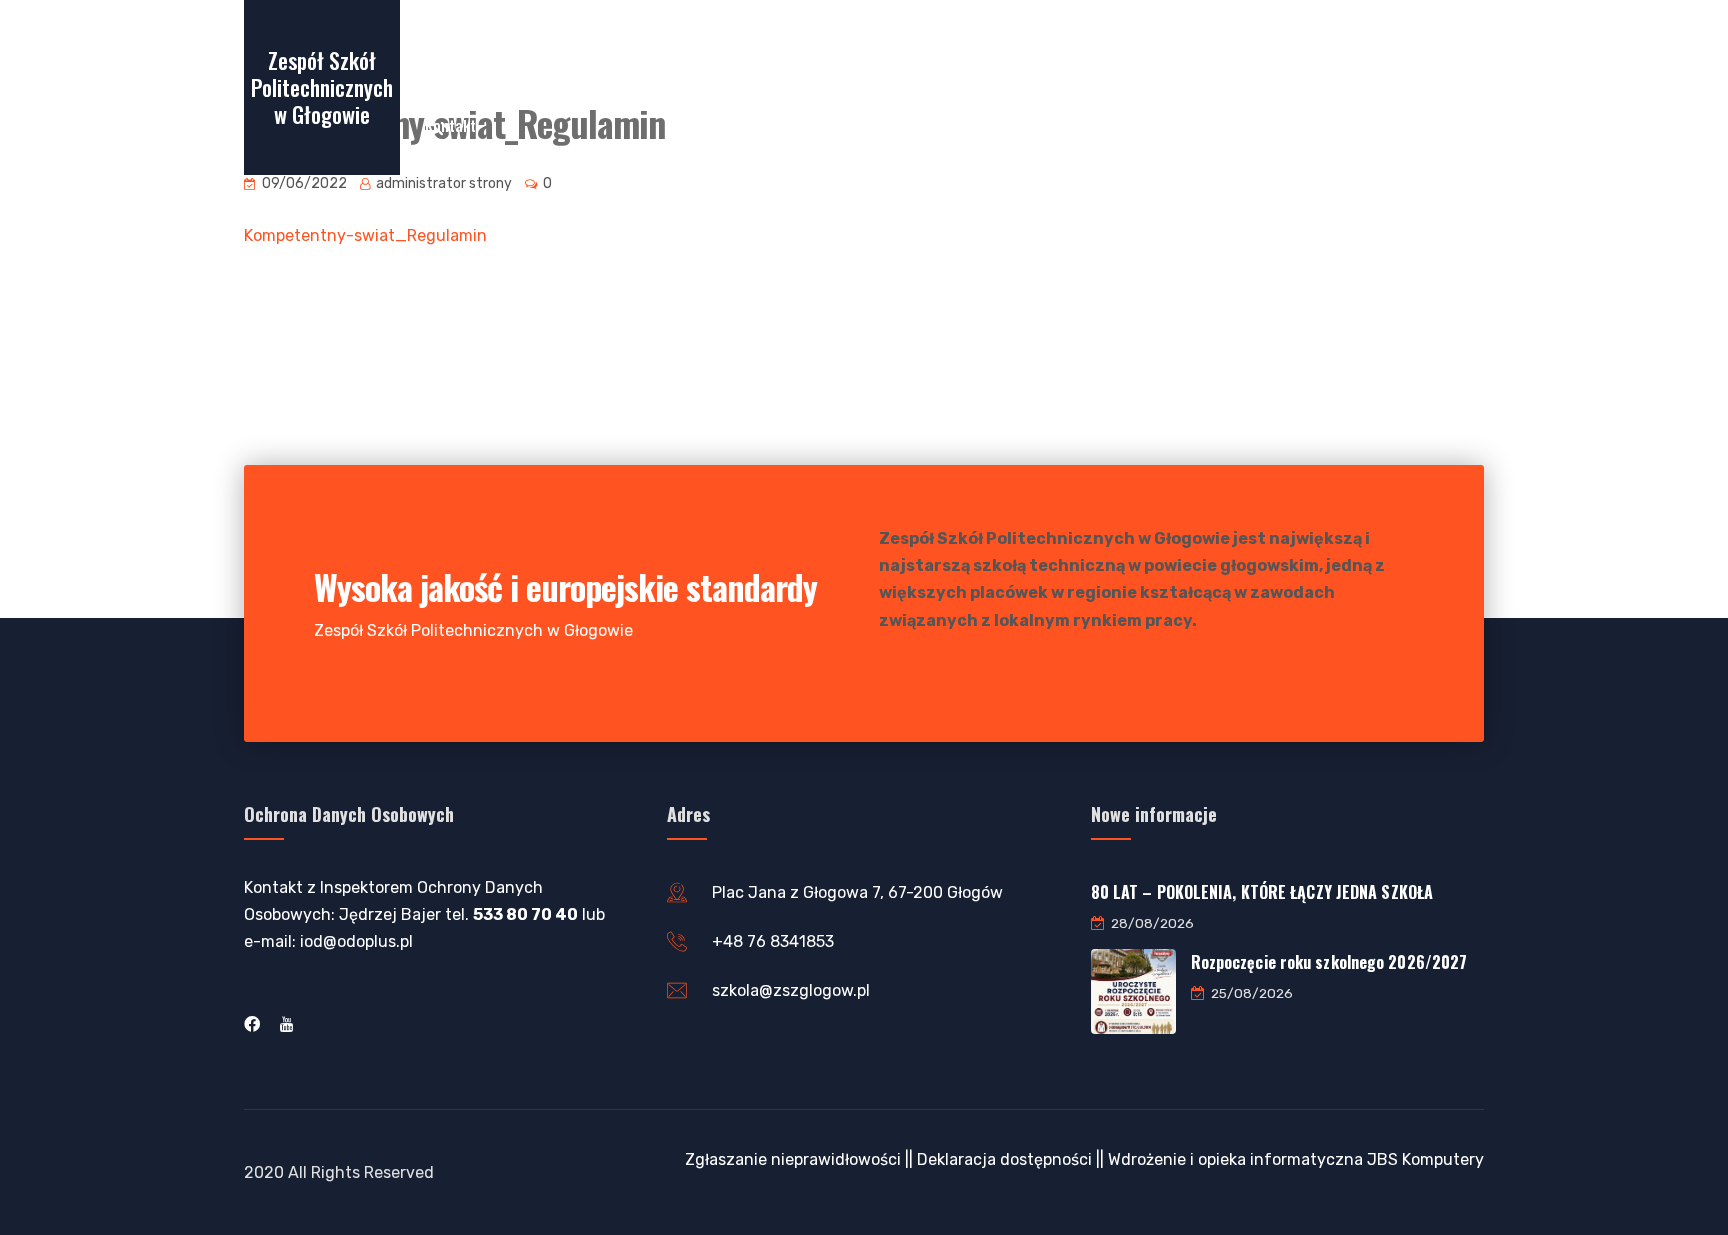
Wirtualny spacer (479, 49)
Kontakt (450, 125)
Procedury (1229, 49)
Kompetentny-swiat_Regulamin (365, 235)
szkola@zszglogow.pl (791, 990)
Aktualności (926, 49)
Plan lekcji (728, 49)
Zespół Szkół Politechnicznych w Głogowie (322, 87)
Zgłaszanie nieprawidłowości (793, 1159)
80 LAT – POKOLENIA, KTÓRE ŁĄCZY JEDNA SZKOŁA (1262, 892)
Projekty (1115, 49)
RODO (1316, 49)
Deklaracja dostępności (1004, 1159)
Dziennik (825, 49)
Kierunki (1025, 49)
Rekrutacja (605, 49)
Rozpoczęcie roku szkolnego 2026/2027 (1329, 962)
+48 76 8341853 (773, 941)
